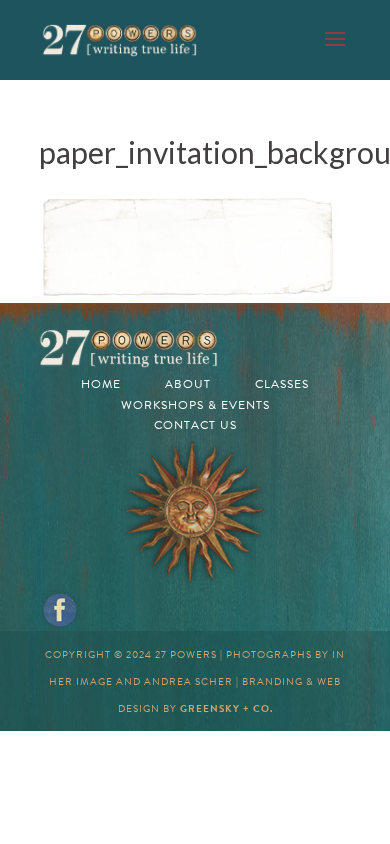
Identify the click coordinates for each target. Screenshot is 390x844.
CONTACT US (195, 425)
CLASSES (282, 384)
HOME (101, 384)
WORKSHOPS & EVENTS (195, 405)
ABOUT (188, 384)
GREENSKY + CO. (226, 708)
